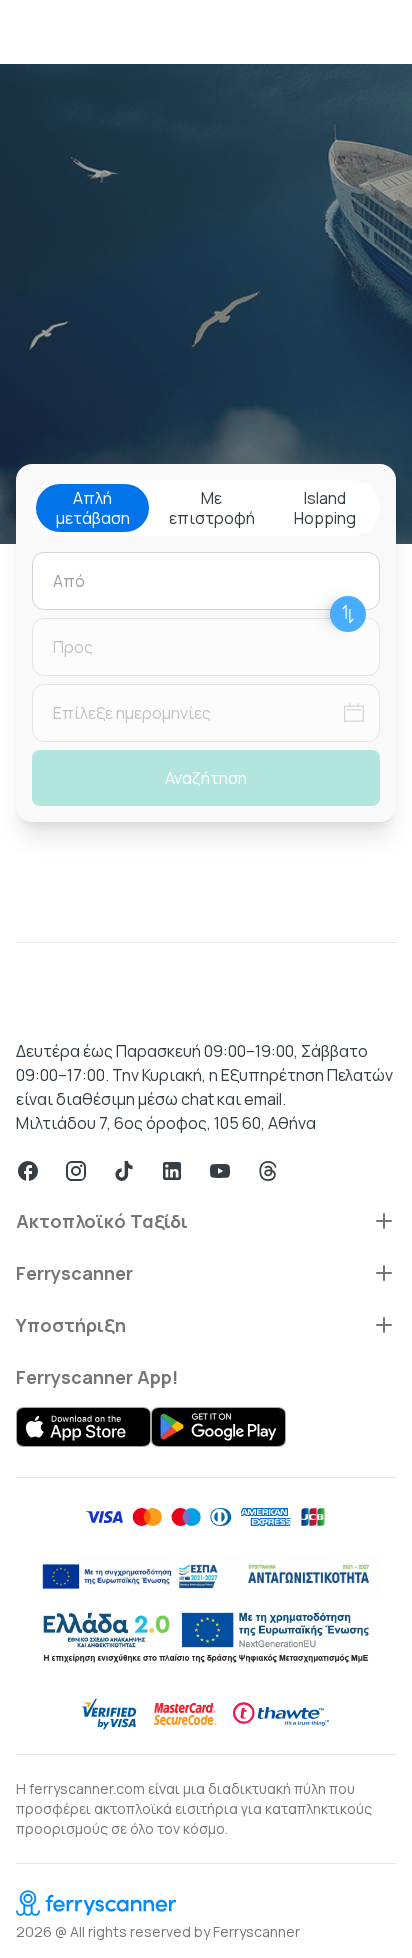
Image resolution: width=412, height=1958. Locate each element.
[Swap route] (348, 614)
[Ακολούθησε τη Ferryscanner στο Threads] (268, 1171)
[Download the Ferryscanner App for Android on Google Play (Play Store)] (218, 1427)
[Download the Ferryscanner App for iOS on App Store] (83, 1427)
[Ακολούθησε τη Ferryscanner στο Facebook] (28, 1171)
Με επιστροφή (212, 508)
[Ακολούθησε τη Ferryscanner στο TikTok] (124, 1171)
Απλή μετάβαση (93, 508)
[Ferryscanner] (206, 1903)
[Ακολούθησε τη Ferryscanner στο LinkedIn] (172, 1171)
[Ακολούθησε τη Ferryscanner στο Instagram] (76, 1171)
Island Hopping (325, 508)
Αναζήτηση (206, 778)
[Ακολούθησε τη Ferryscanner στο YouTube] (220, 1171)
